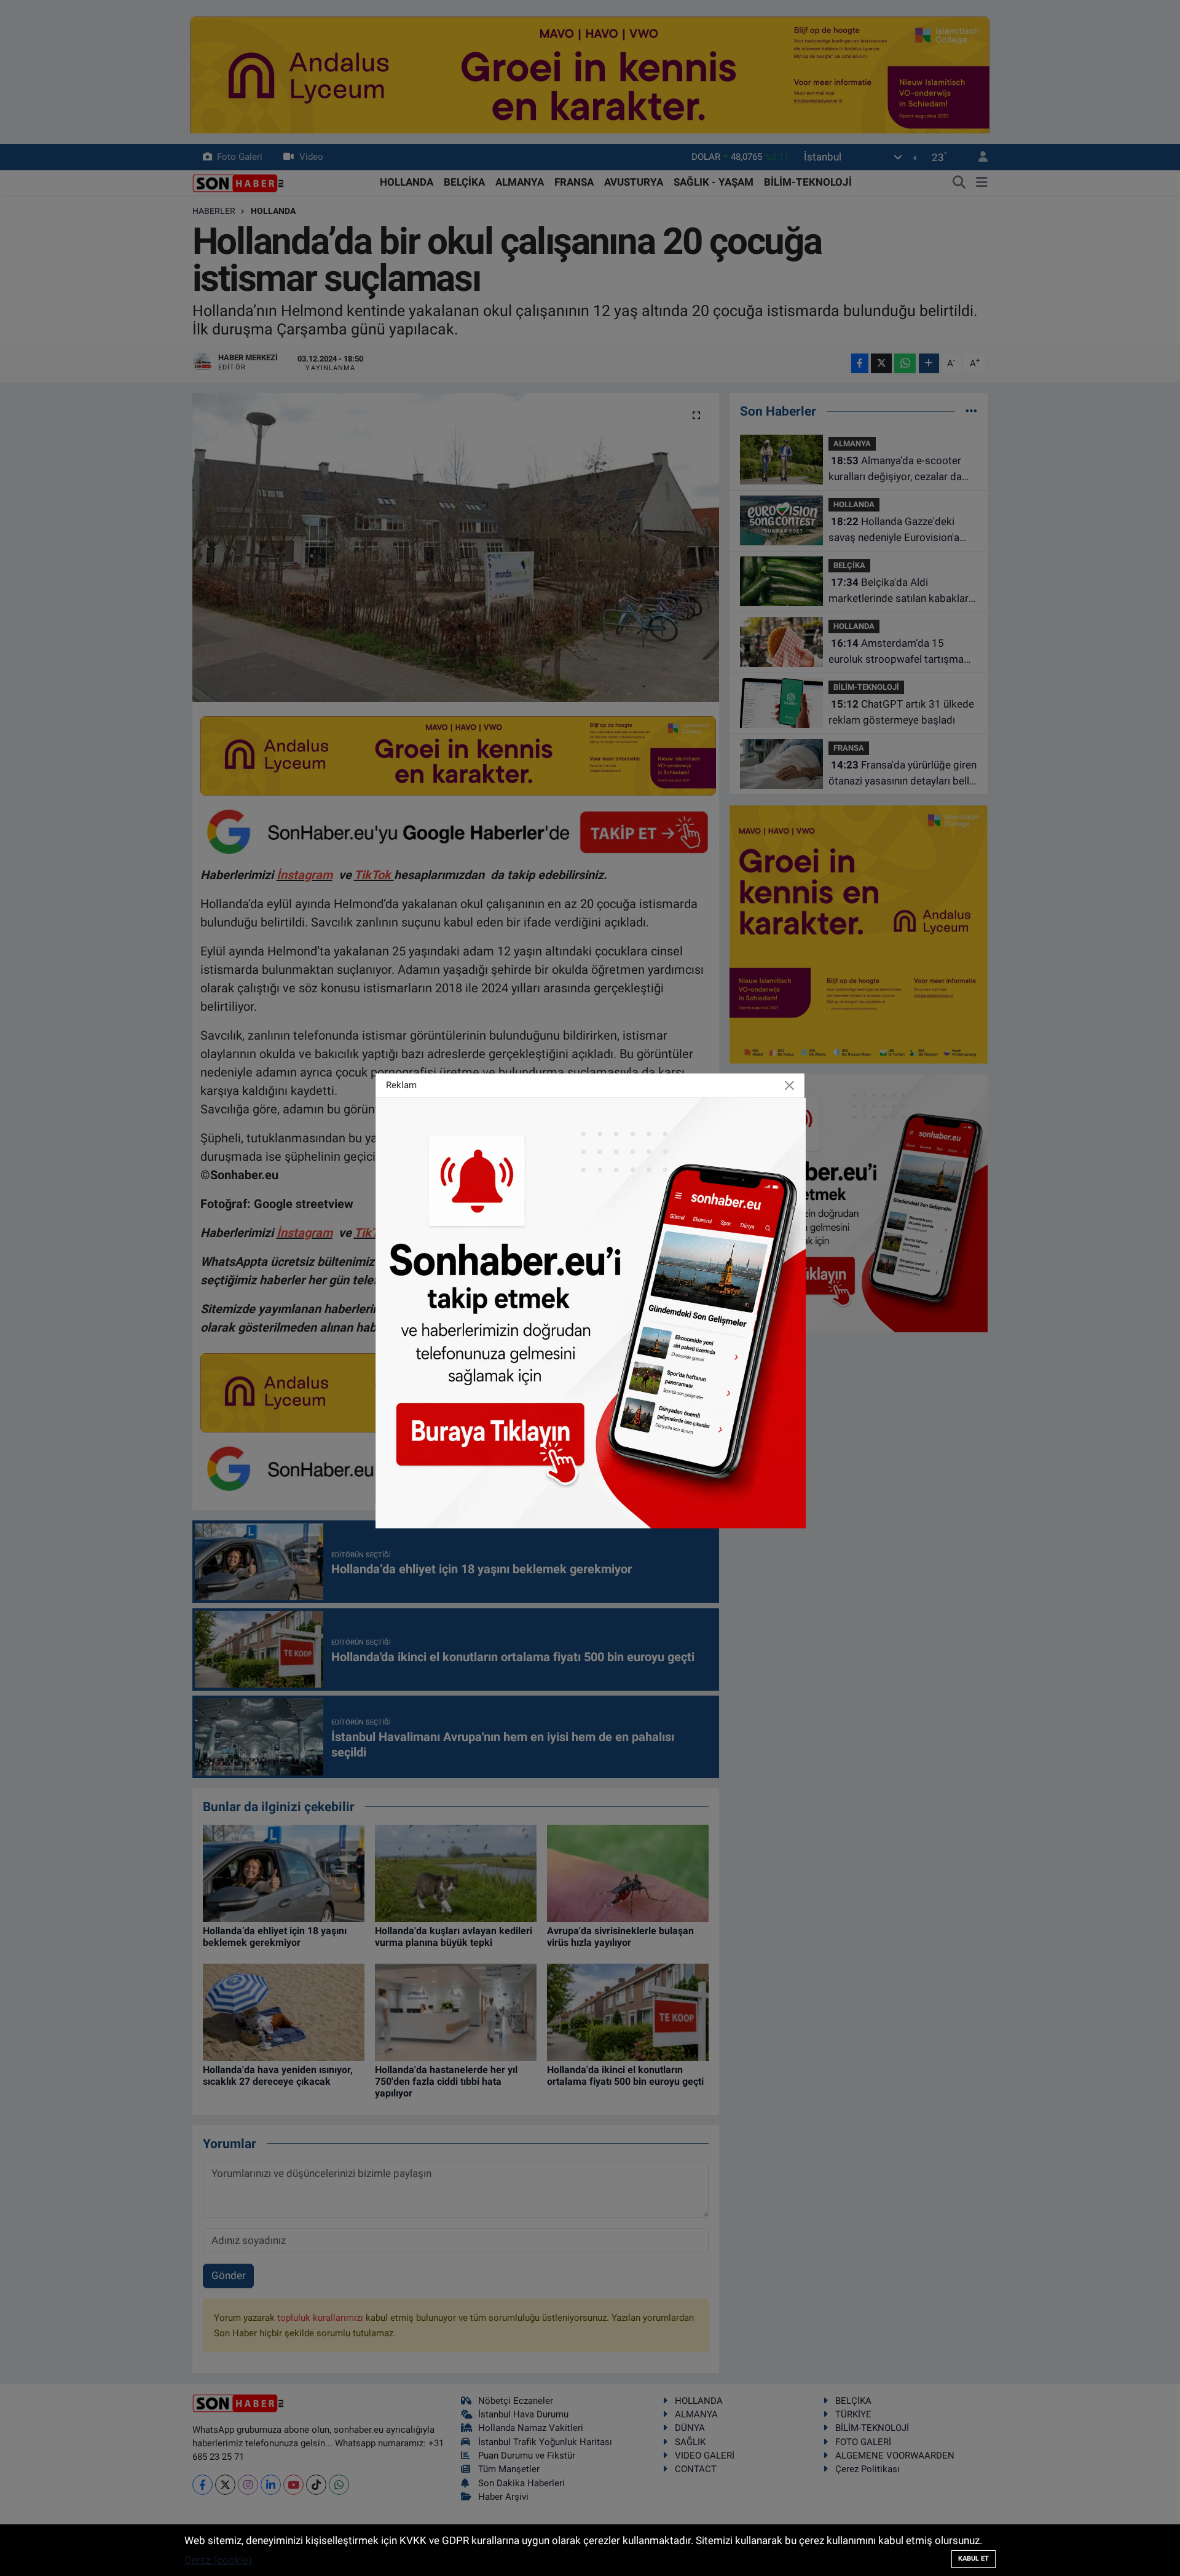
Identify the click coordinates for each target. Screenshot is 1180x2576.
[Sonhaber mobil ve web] (591, 1312)
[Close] (790, 1086)
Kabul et (974, 2558)
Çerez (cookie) (218, 2560)
